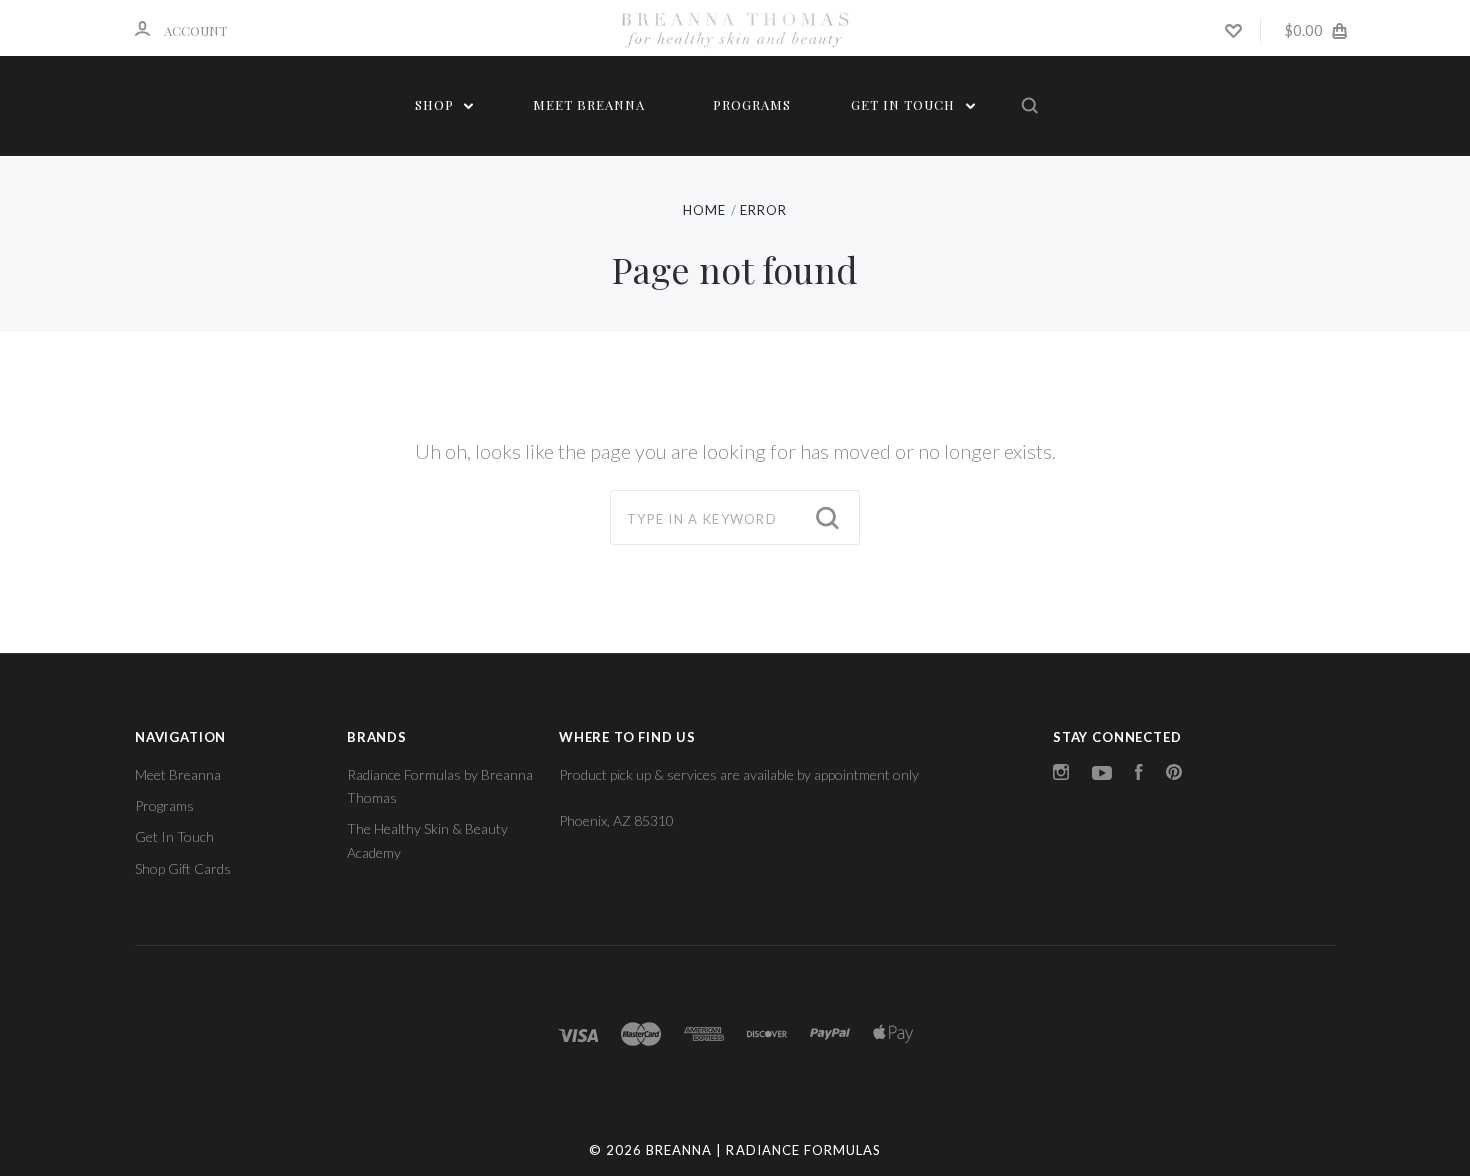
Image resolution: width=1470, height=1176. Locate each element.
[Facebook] (1139, 774)
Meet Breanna (589, 104)
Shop (436, 104)
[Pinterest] (1174, 774)
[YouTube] (1102, 774)
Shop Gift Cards (183, 868)
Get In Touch (905, 104)
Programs (752, 104)
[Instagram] (1061, 774)
